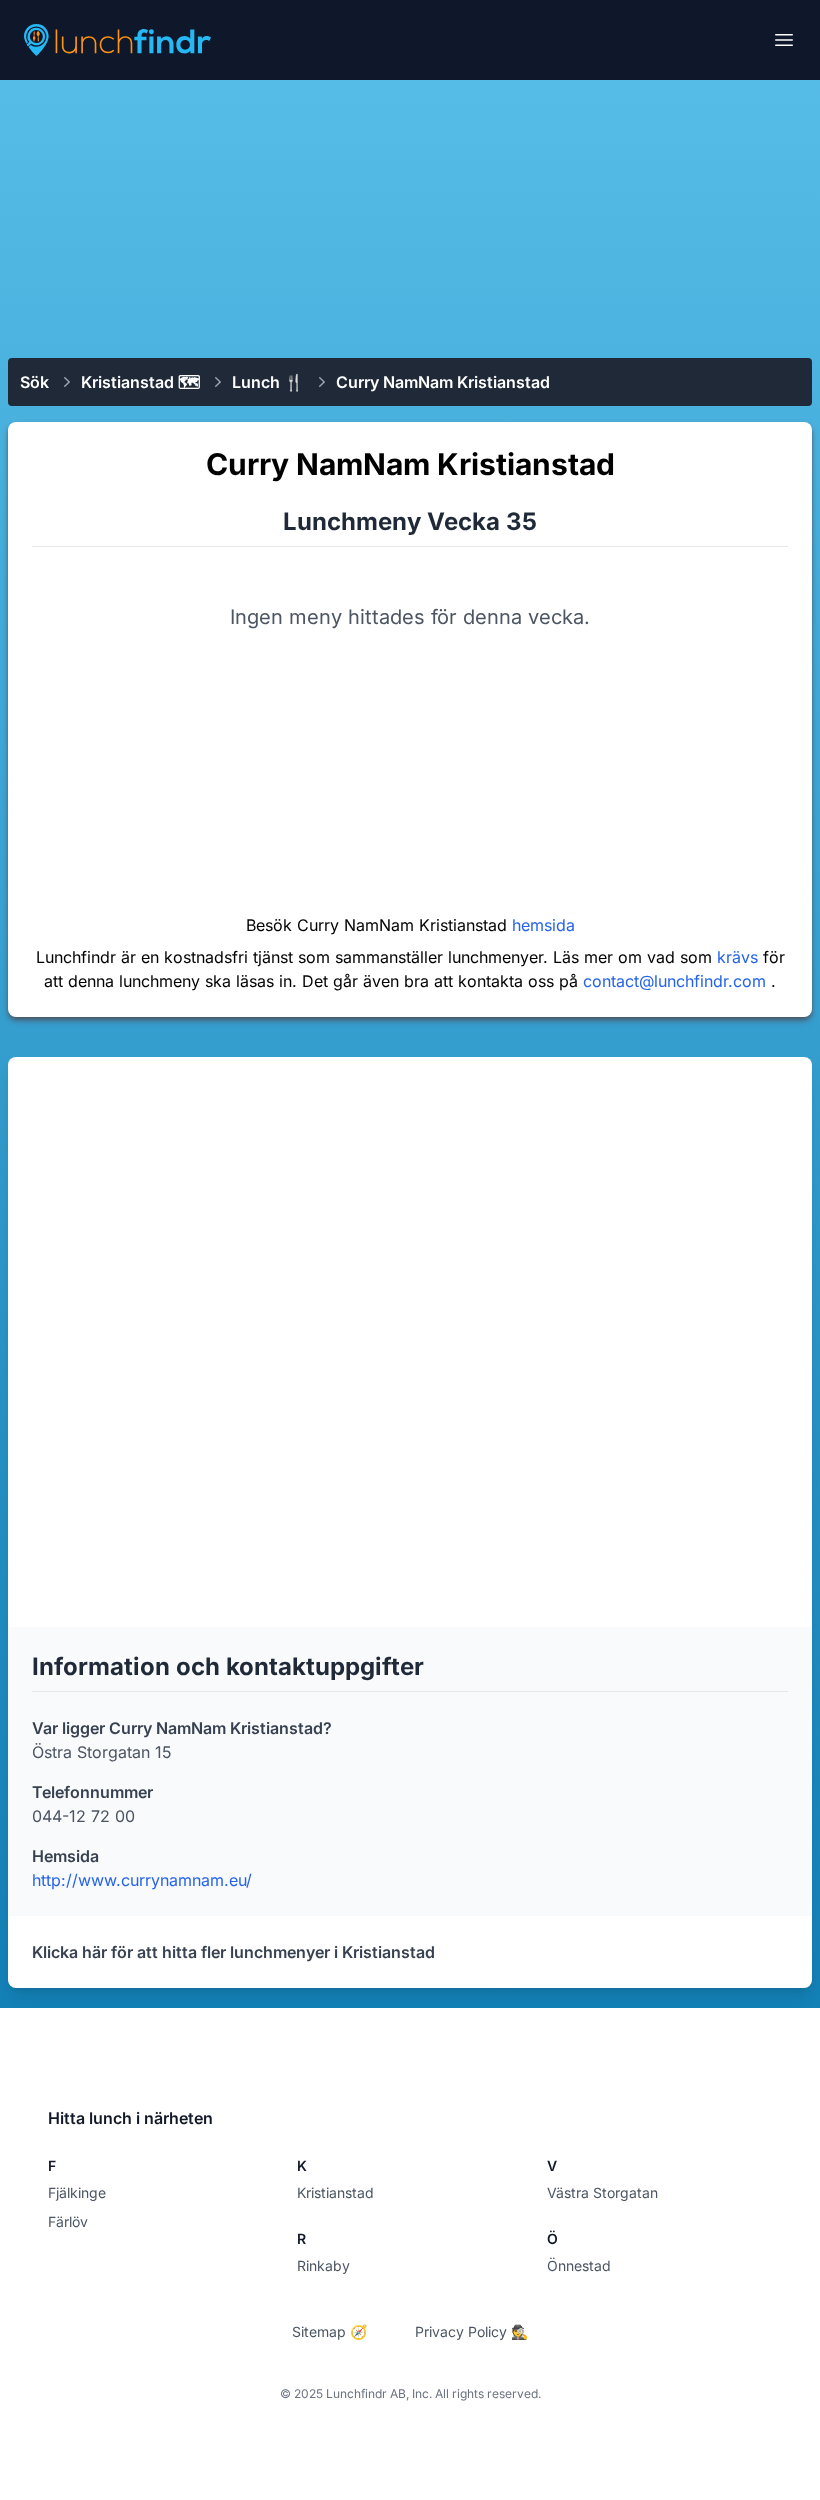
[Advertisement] (410, 217)
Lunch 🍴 (268, 382)
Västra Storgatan (602, 2192)
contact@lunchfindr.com (677, 981)
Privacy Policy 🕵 (471, 2331)
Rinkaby (323, 2265)
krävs (740, 957)
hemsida (543, 925)
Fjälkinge (77, 2192)
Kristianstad (335, 2192)
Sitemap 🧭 (329, 2331)
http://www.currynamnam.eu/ (142, 1880)
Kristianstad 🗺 (140, 382)
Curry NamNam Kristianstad (443, 382)
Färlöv (68, 2221)
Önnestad (579, 2265)
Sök (34, 382)
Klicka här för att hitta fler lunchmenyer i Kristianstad (233, 1952)
